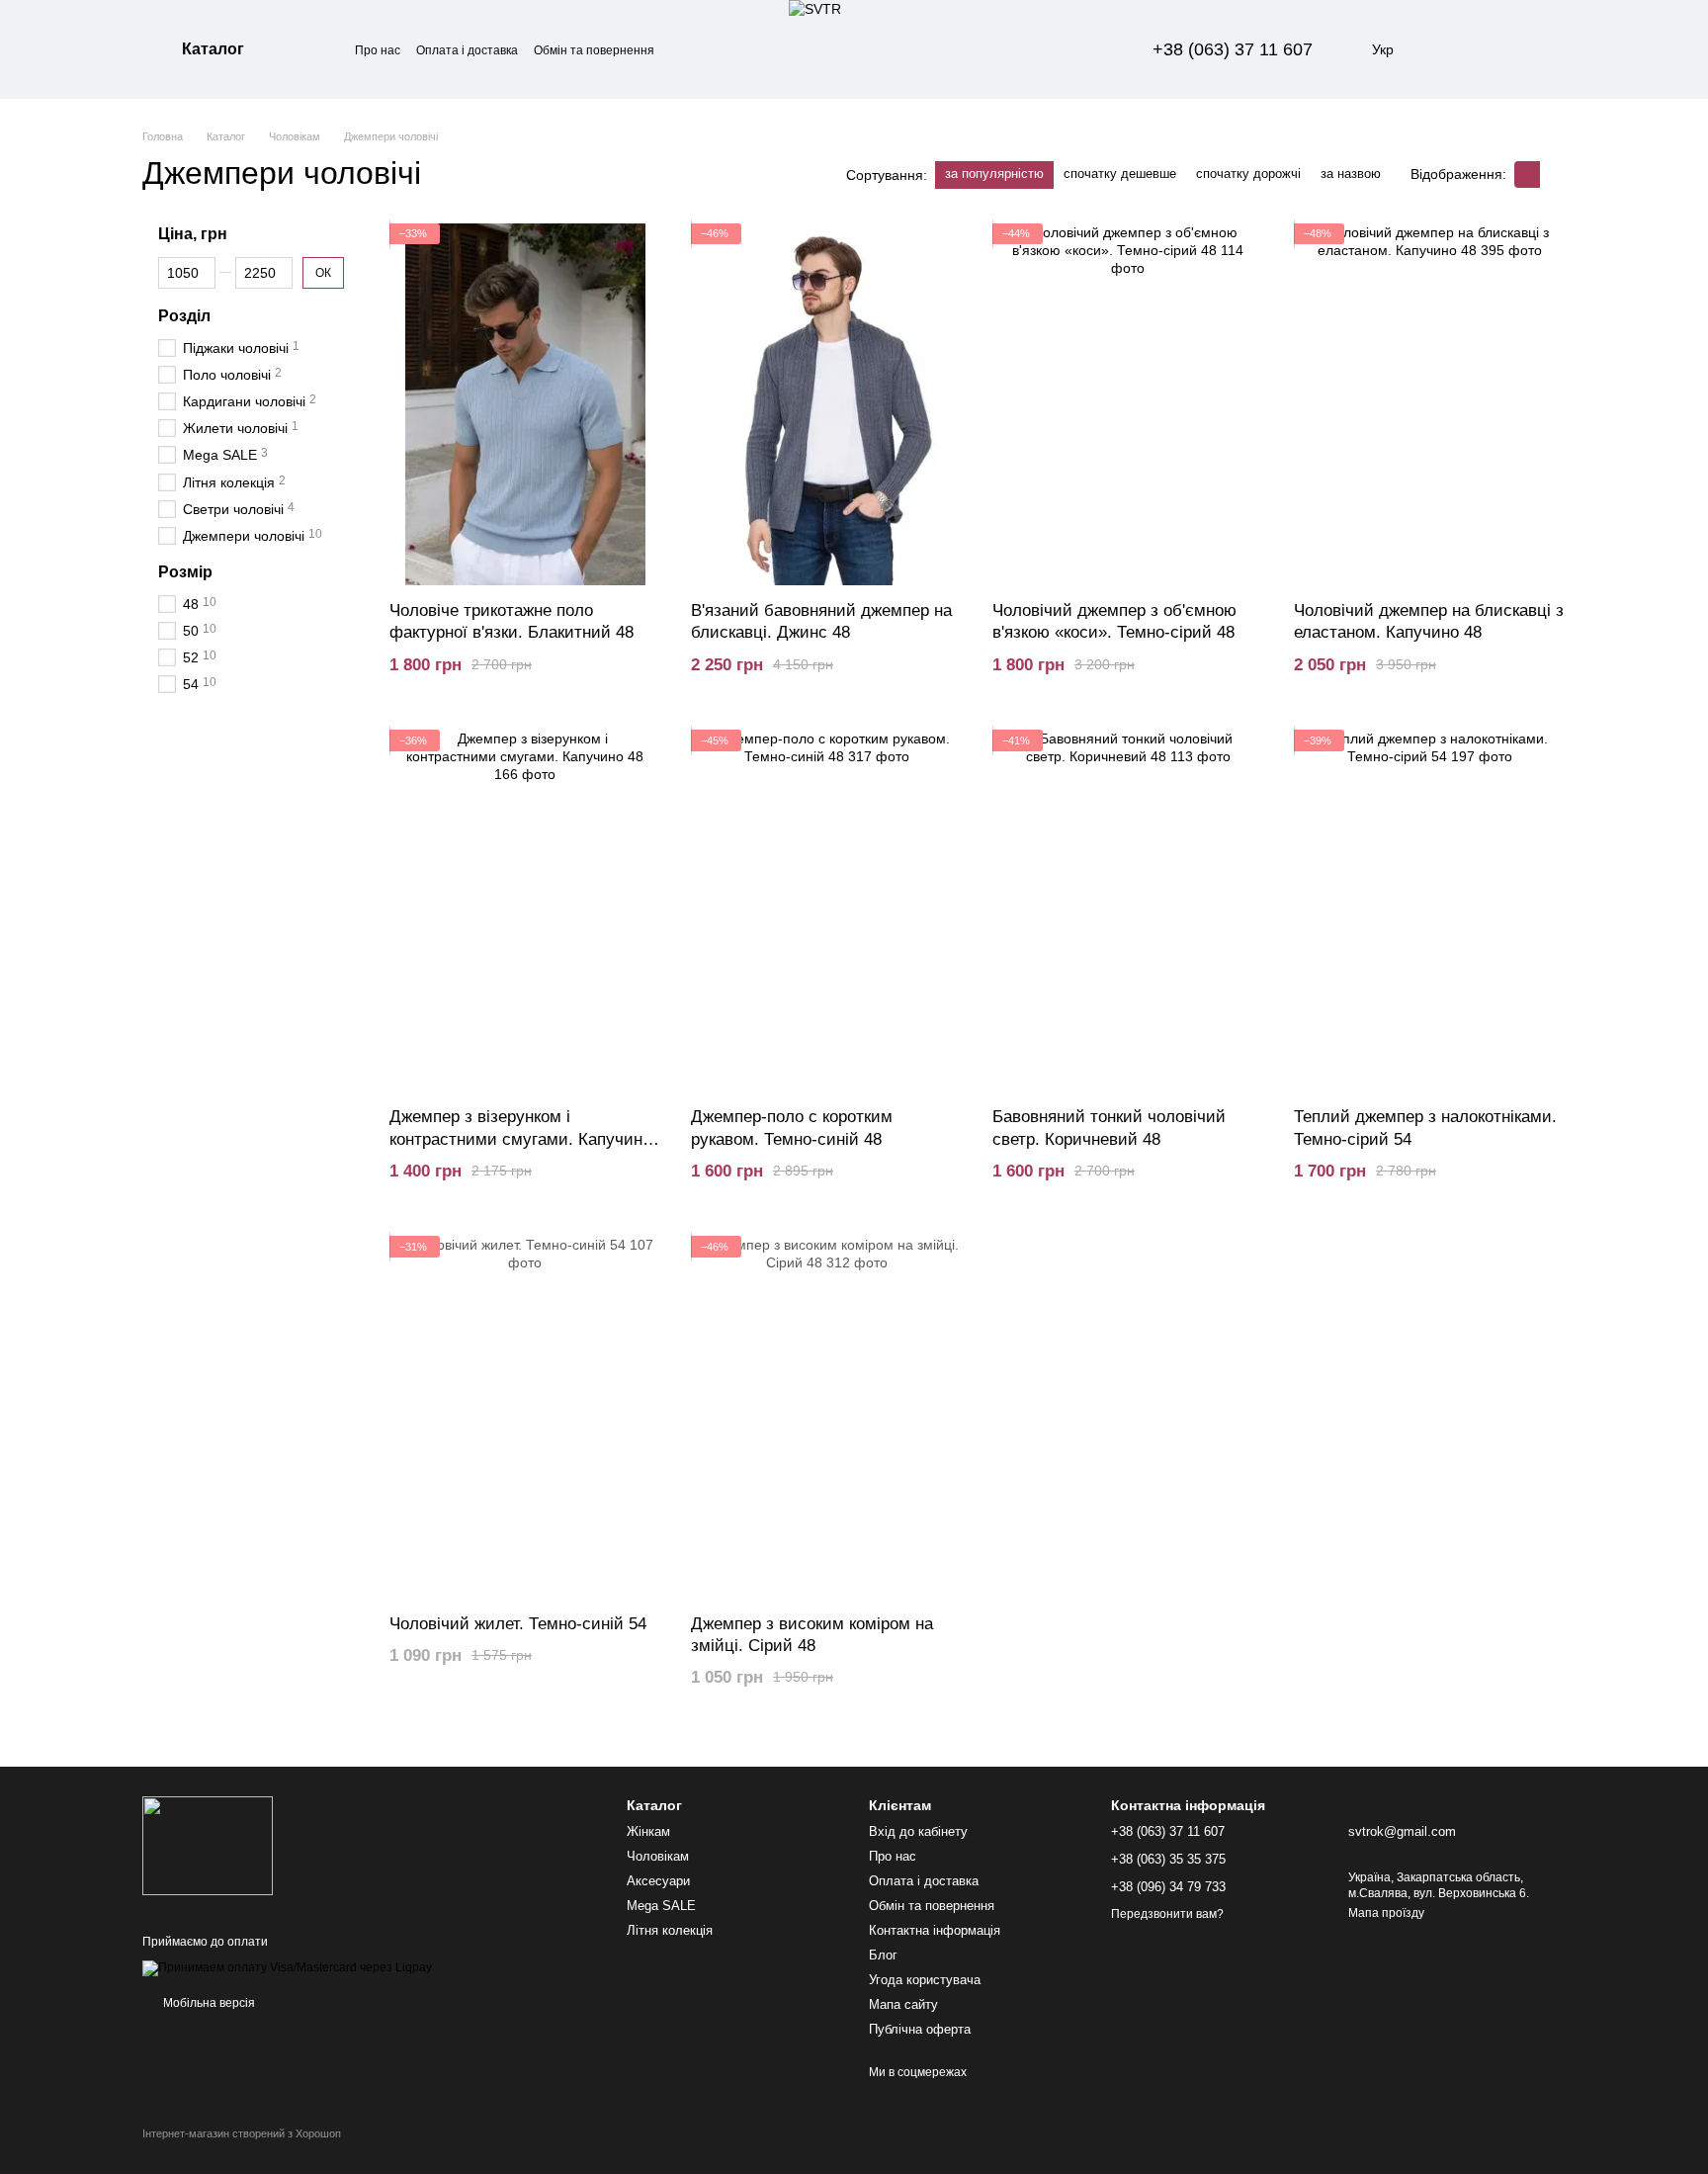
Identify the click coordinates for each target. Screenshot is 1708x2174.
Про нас (378, 50)
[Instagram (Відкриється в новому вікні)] (1073, 49)
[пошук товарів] (319, 49)
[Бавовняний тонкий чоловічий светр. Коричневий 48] (1128, 911)
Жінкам (648, 1831)
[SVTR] (208, 1845)
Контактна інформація (935, 1930)
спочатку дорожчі (1248, 174)
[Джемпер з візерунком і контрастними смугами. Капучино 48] (525, 911)
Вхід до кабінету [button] (918, 1831)
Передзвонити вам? (1167, 1914)
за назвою (1351, 174)
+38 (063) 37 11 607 (1233, 49)
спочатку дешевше (1120, 174)
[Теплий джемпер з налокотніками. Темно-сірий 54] (1430, 911)
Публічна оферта (920, 2029)
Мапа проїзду (1386, 1913)
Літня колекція (670, 1930)
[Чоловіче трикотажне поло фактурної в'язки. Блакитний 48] (525, 405)
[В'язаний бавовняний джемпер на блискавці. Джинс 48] (827, 405)
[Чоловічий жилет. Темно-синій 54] (525, 1417)
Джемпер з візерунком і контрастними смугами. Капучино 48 (520, 1138)
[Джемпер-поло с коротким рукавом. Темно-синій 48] (827, 911)
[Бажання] (1447, 49)
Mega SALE (661, 1906)
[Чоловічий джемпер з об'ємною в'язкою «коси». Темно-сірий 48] (1128, 405)
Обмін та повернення (594, 50)
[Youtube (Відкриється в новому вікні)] (1097, 49)
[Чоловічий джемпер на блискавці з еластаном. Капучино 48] (1430, 405)
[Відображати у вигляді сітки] (1527, 174)
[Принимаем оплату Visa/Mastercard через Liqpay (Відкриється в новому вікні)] (287, 1967)
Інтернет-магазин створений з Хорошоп (242, 2133)
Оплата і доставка (467, 50)
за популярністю (994, 174)
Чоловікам (658, 1856)
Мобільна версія (208, 2003)
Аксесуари (658, 1881)
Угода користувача (925, 1980)
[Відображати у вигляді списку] (1553, 174)
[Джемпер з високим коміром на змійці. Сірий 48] (827, 1417)
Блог (883, 1955)
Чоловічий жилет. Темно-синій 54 (518, 1624)
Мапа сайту (903, 2004)
